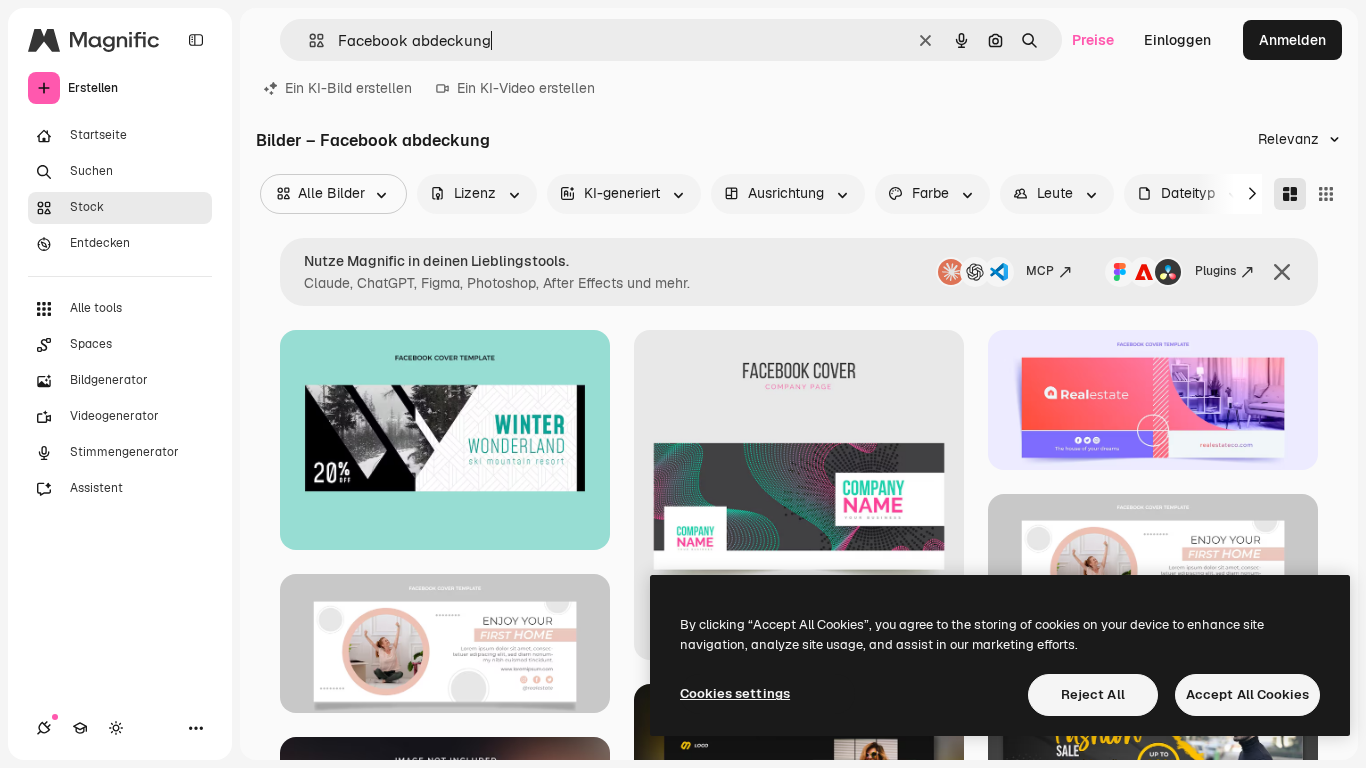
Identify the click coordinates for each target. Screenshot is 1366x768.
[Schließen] (1282, 272)
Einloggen (1177, 40)
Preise (1093, 40)
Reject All (1093, 694)
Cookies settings (735, 693)
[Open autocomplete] (308, 40)
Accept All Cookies (1247, 694)
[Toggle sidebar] (196, 40)
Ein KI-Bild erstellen (348, 88)
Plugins (1215, 271)
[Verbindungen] (44, 728)
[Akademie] (80, 728)
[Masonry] (1290, 194)
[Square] (1326, 194)
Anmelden (1292, 40)
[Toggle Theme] (116, 728)
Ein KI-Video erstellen (526, 88)
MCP (1040, 271)
